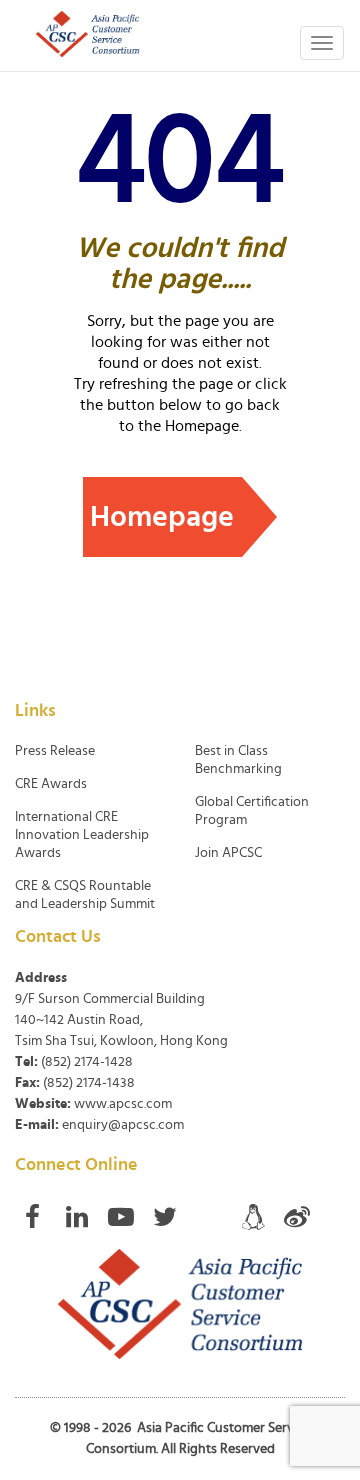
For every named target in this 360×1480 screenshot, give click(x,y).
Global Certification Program (252, 811)
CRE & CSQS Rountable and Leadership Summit (85, 895)
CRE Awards (51, 784)
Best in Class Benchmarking (238, 760)
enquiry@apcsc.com (123, 1125)
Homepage (162, 517)
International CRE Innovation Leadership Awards (82, 835)
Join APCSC (228, 853)
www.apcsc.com (123, 1104)
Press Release (55, 751)
